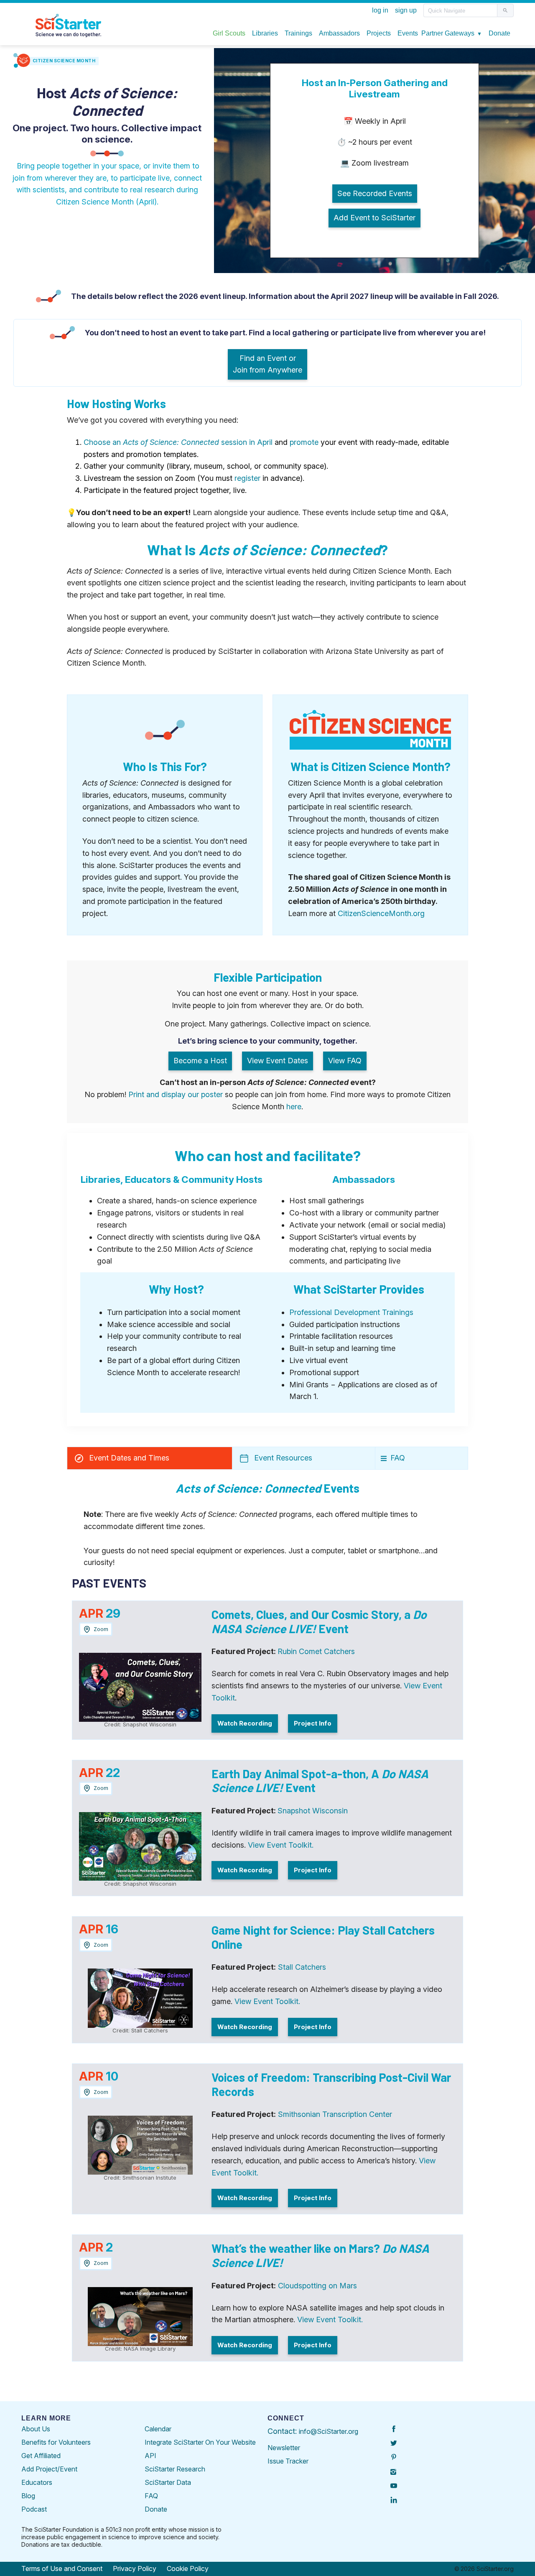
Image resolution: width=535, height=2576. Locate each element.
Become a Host (200, 1061)
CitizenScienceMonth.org (381, 913)
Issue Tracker (288, 2461)
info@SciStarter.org (329, 2431)
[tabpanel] (267, 1932)
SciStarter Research (175, 2469)
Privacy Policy (135, 2568)
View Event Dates (278, 1061)
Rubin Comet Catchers (316, 1651)
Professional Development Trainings (351, 1312)
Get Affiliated (41, 2456)
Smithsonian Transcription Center (335, 2114)
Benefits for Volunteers (56, 2442)
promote (304, 442)
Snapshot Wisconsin (313, 1811)
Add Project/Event (49, 2469)
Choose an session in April (178, 442)
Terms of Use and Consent (62, 2568)
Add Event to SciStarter (374, 218)
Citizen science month (64, 61)
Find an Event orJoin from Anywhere (267, 364)
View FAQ (345, 1061)
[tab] (150, 1458)
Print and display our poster (176, 1094)
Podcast (34, 2509)
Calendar (158, 2429)
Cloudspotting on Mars (317, 2286)
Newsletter (284, 2448)
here (294, 1107)
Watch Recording (245, 1723)
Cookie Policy (188, 2568)
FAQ (151, 2496)
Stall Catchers (302, 1967)
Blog (28, 2496)
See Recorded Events (375, 193)
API (150, 2456)
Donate (156, 2509)
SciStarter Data (168, 2482)
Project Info (313, 1723)
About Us (36, 2429)
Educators (37, 2482)
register (247, 478)
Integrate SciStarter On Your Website (200, 2442)
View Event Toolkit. (281, 1845)
